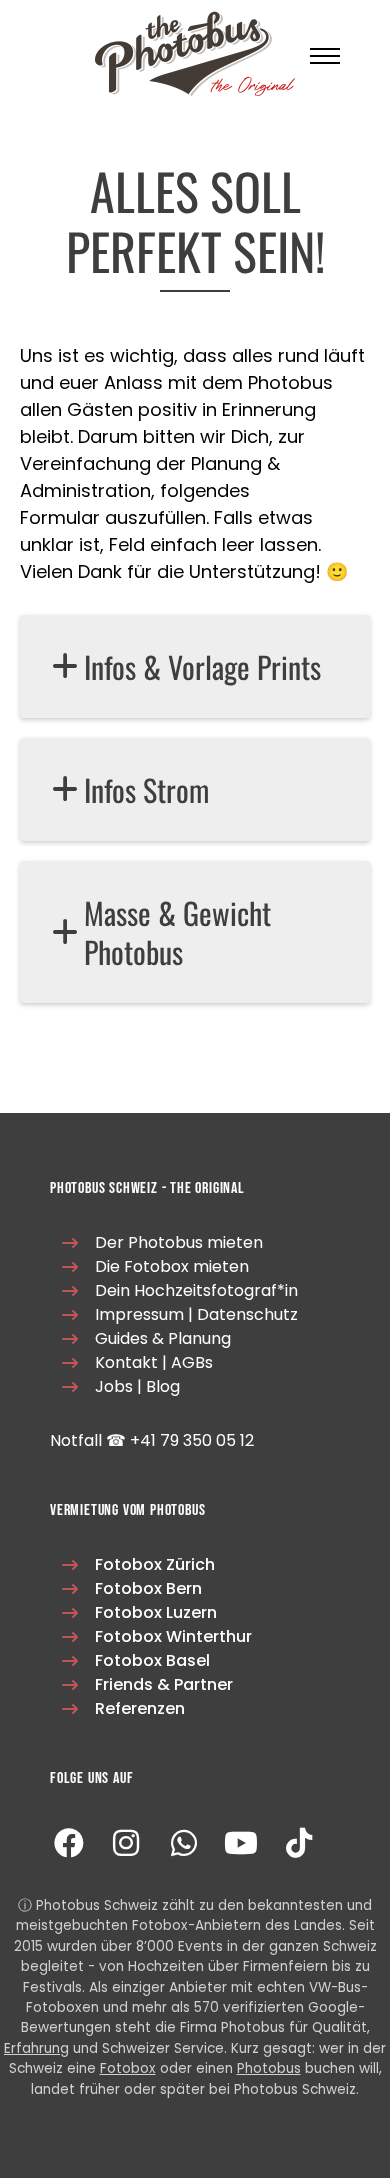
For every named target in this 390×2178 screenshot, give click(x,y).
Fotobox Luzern (156, 1612)
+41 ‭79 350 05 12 (192, 1440)
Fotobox (128, 2068)
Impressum (139, 1314)
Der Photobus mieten (179, 1242)
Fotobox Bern (148, 1588)
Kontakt (126, 1362)
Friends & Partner (164, 1684)
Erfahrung (36, 2048)
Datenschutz (247, 1314)
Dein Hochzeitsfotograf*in (196, 1290)
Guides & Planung (163, 1338)
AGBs (192, 1362)
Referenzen (140, 1708)
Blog (163, 1386)
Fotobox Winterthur (173, 1636)
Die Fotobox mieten (172, 1266)
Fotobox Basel (152, 1660)
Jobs (114, 1386)
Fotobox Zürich (155, 1564)
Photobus (269, 2068)
